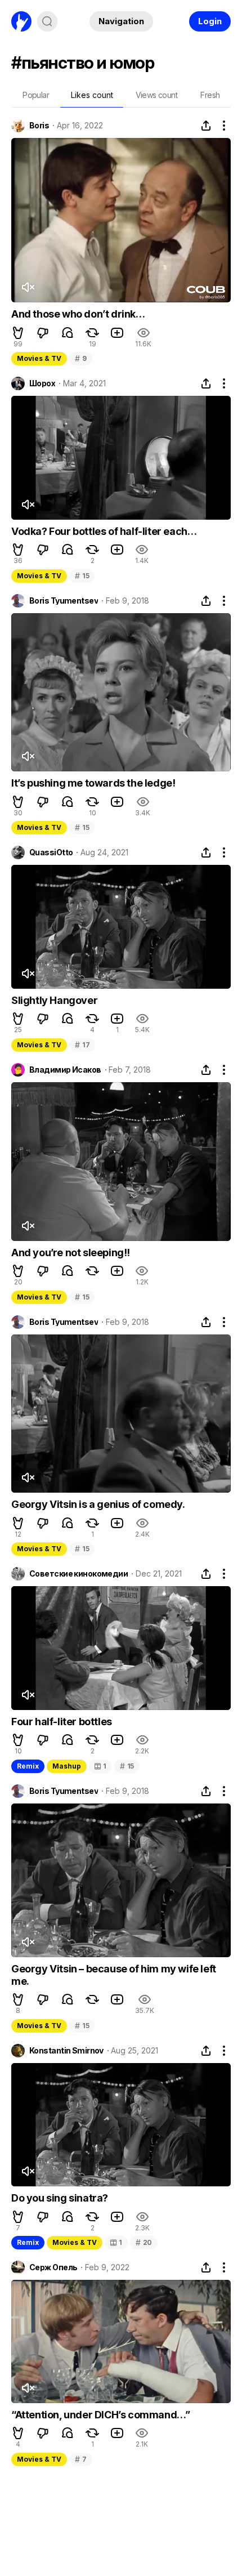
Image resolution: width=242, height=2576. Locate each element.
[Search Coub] (47, 21)
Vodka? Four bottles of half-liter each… (104, 531)
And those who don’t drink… (78, 314)
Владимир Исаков (65, 1070)
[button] (18, 333)
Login (210, 21)
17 (82, 1045)
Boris (39, 126)
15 (82, 576)
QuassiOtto (51, 852)
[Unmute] (28, 287)
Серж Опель (53, 2267)
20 (144, 2242)
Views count (156, 95)
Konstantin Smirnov (66, 2051)
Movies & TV (39, 358)
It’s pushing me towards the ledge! (93, 783)
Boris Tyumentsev (64, 601)
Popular (36, 95)
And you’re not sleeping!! (71, 1253)
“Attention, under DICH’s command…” (100, 2415)
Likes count (92, 95)
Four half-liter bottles (62, 1722)
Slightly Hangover (54, 1000)
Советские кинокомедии (79, 1574)
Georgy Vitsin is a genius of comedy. (98, 1504)
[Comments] (68, 333)
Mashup (67, 1766)
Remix (28, 1766)
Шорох (42, 383)
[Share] (206, 126)
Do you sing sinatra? (60, 2198)
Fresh (210, 95)
